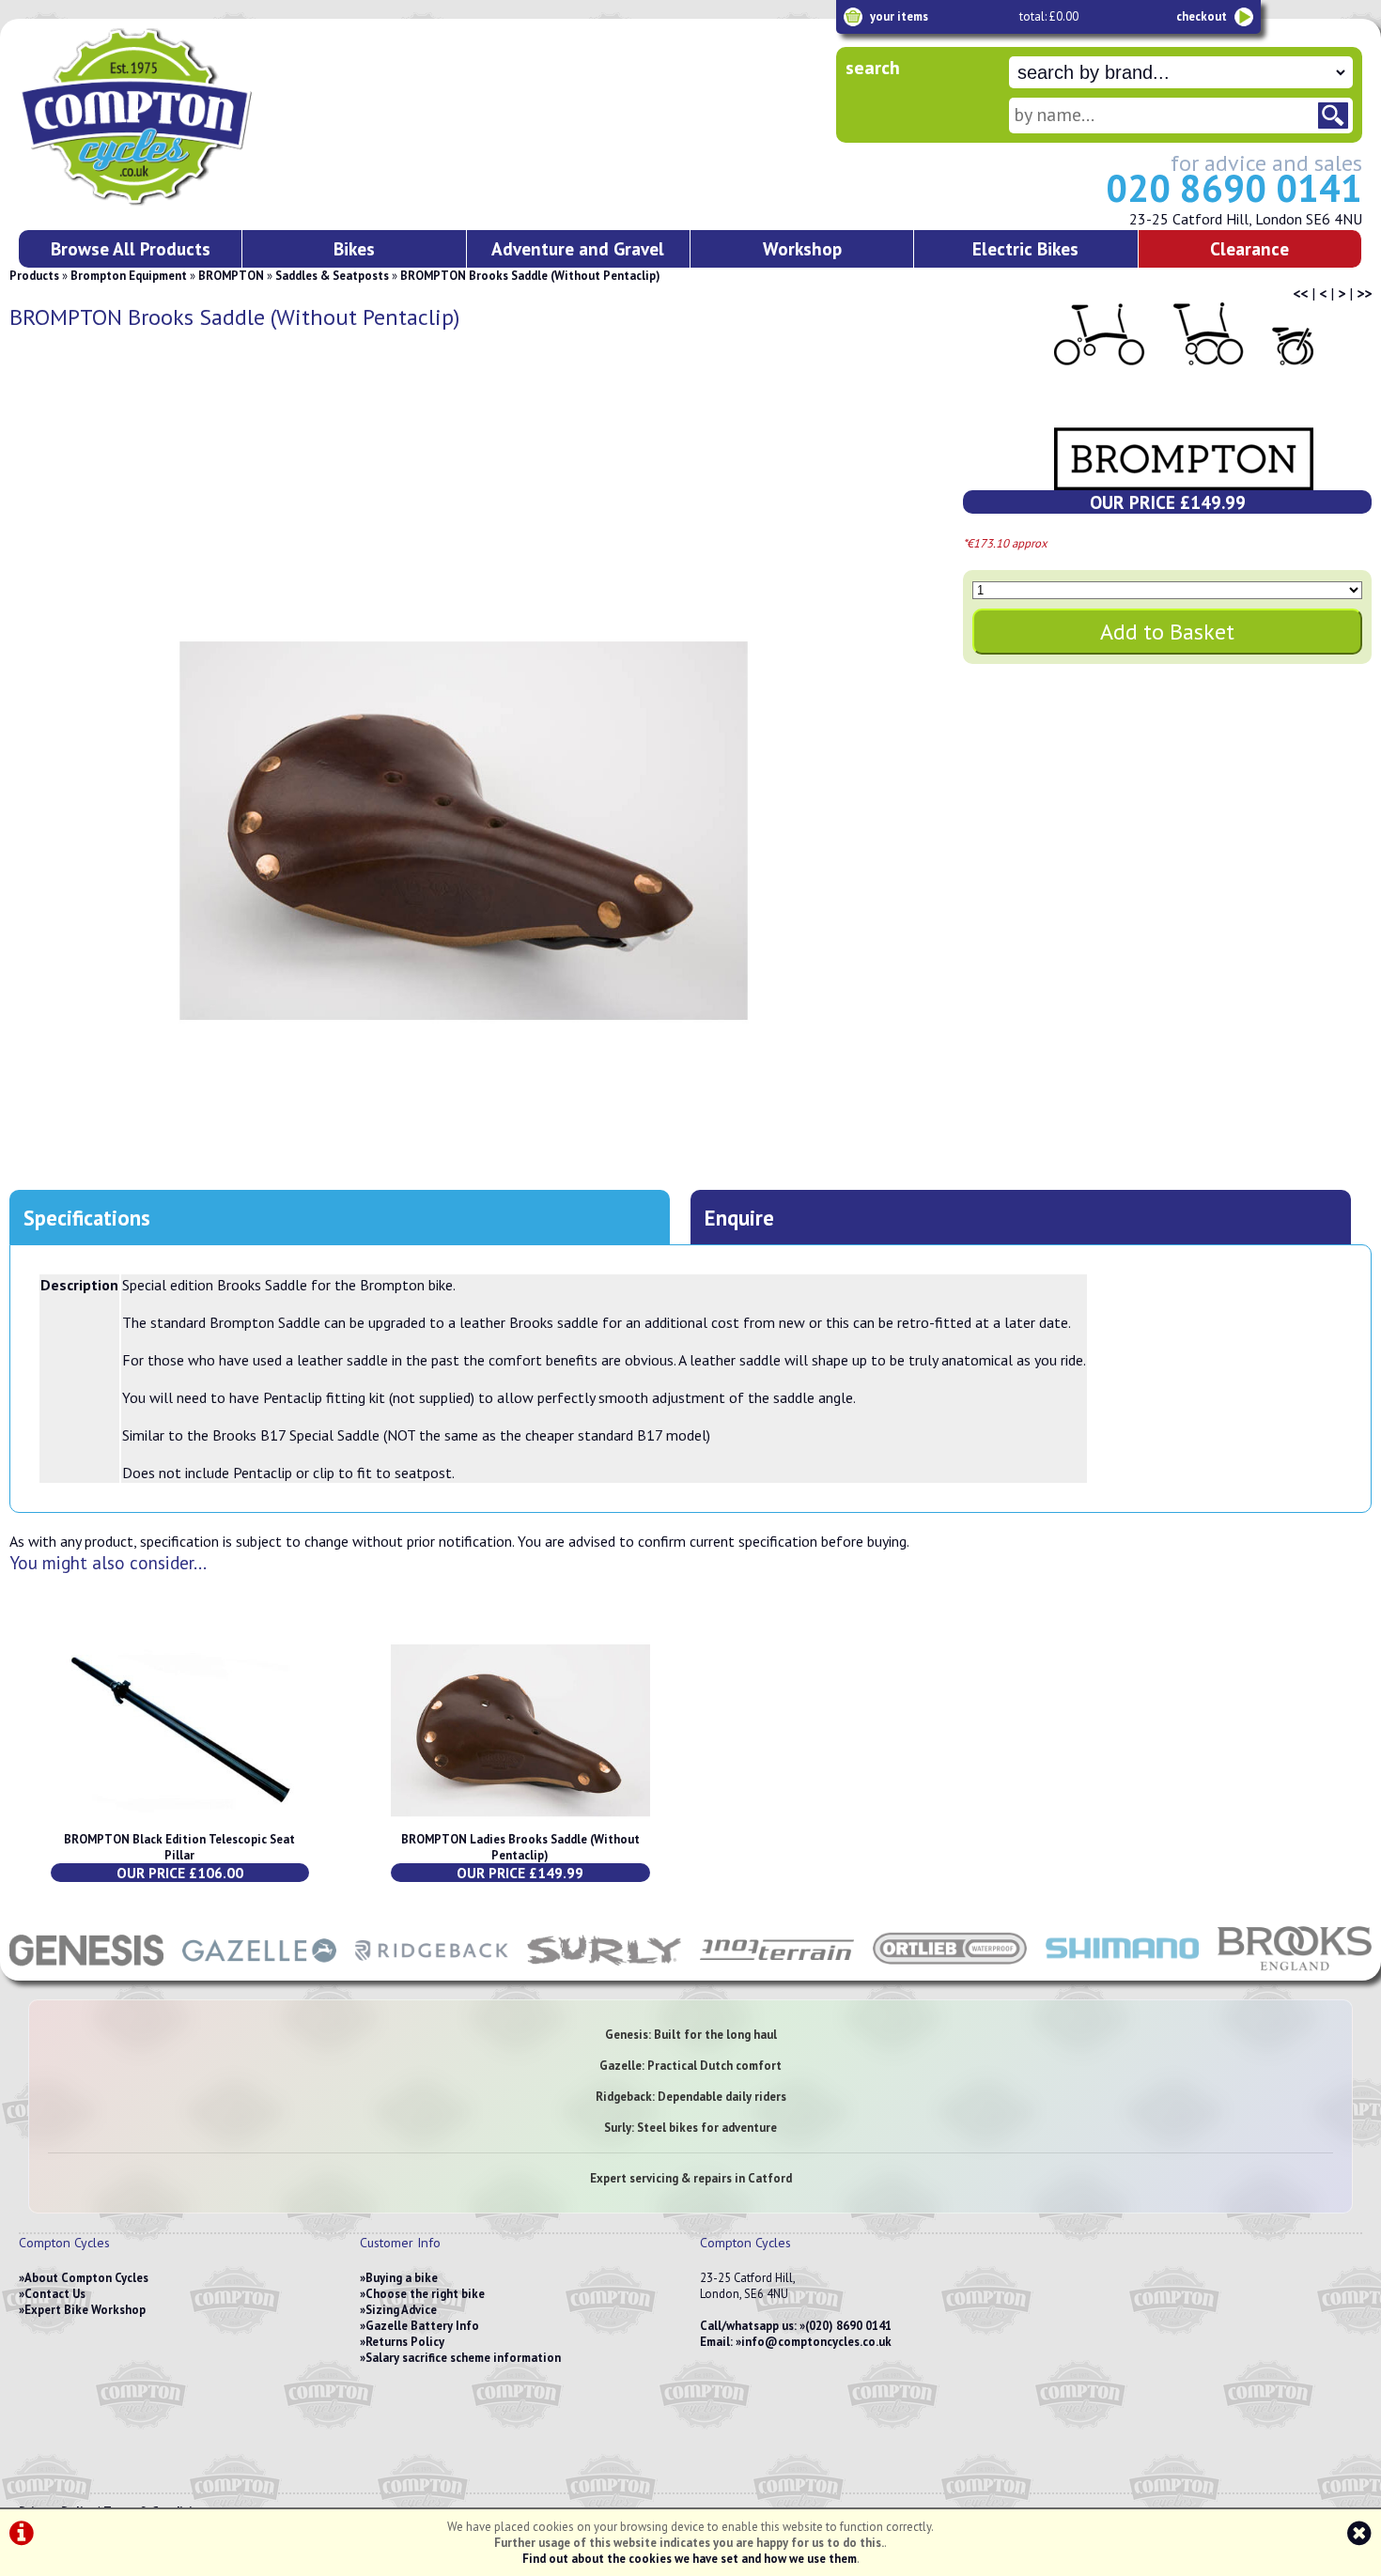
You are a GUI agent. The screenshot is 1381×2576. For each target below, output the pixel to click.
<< (1300, 293)
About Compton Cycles (86, 2278)
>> (1364, 293)
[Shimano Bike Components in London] (1123, 1971)
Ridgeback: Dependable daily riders (691, 2097)
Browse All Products (131, 248)
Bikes (354, 248)
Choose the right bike (425, 2294)
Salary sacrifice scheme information (463, 2358)
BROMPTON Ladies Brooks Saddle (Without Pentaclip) (520, 1847)
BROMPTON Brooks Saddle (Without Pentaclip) (530, 276)
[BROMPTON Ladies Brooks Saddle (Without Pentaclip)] (520, 1823)
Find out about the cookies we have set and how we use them (690, 2559)
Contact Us (55, 2294)
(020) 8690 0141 (848, 2326)
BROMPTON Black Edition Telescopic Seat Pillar (179, 1847)
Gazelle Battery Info (422, 2326)
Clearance (1249, 248)
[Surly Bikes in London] (604, 1971)
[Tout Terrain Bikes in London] (777, 1971)
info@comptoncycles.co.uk (816, 2342)
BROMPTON (231, 276)
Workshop (802, 248)
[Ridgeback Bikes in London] (432, 1971)
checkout (1202, 16)
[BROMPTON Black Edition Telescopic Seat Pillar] (180, 1823)
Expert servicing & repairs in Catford (691, 2178)
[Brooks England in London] (1295, 1971)
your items (899, 16)
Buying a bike (402, 2278)
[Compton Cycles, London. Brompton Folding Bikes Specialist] (207, 202)
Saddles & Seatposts (332, 276)
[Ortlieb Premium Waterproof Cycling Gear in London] (950, 1971)
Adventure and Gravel (578, 248)
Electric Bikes (1025, 248)
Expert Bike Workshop (85, 2310)
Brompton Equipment (129, 276)
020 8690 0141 (1234, 188)
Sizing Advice (401, 2310)
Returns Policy (405, 2342)
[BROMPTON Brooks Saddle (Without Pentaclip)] (464, 831)
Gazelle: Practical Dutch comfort (690, 2066)
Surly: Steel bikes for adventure (690, 2128)
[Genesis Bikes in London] (86, 1971)
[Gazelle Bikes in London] (259, 1971)
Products (34, 276)
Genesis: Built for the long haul (691, 2035)
